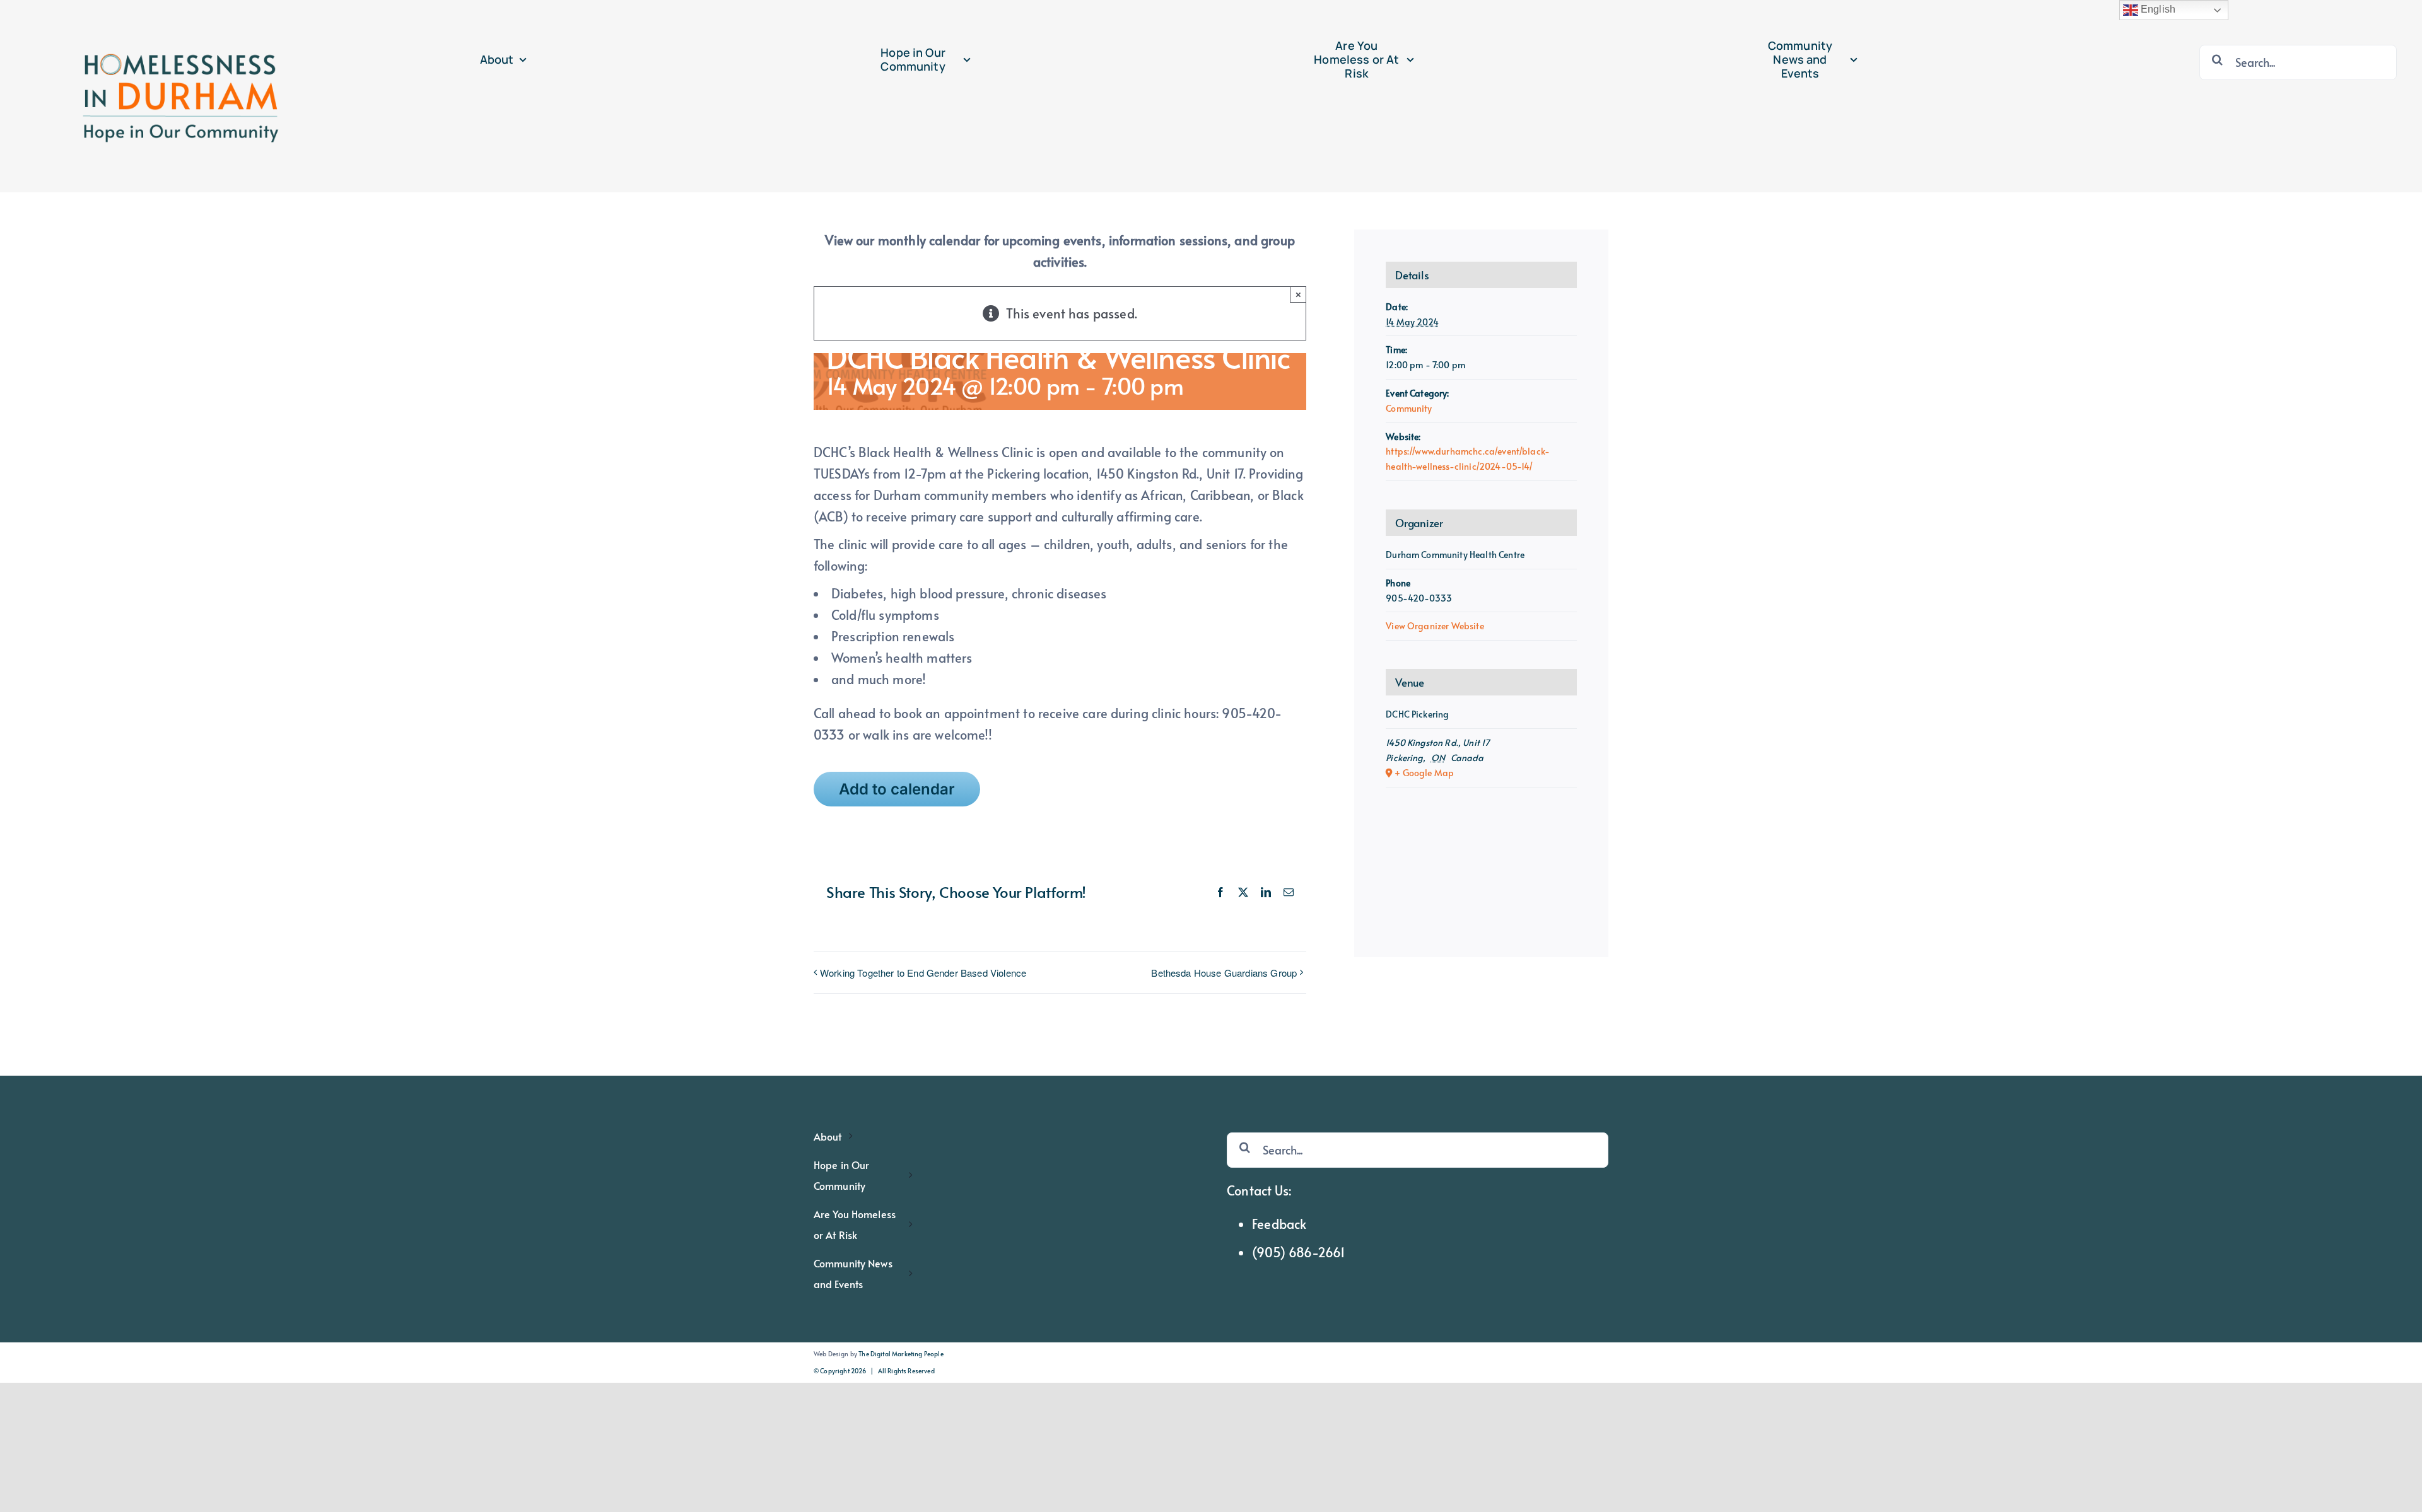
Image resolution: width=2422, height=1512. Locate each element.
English (2157, 9)
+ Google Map (1424, 773)
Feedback (1279, 1224)
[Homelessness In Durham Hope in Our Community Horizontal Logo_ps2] (177, 14)
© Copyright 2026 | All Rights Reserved (874, 1371)
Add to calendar (897, 789)
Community (1409, 408)
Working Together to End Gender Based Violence (923, 973)
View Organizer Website (1435, 626)
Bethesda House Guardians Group (1224, 973)
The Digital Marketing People (901, 1354)
